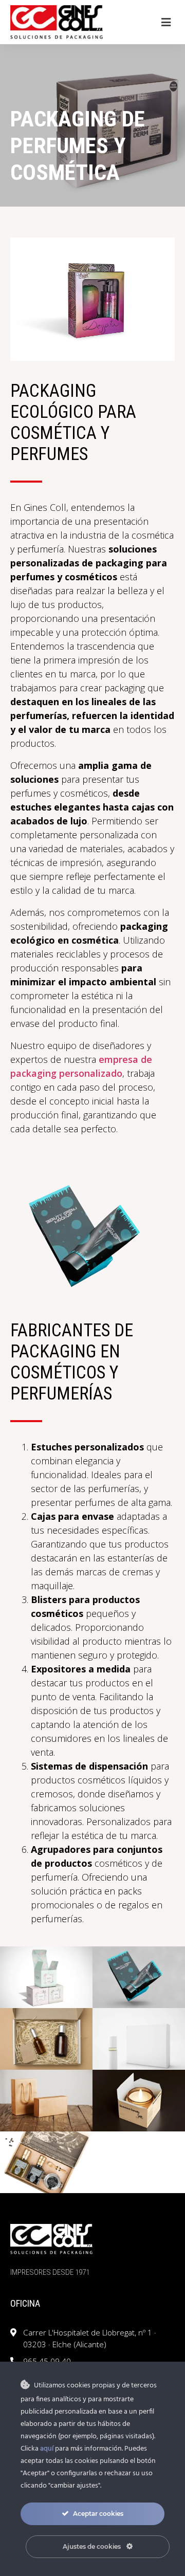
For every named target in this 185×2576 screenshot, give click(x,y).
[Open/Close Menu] (166, 22)
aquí (47, 2449)
